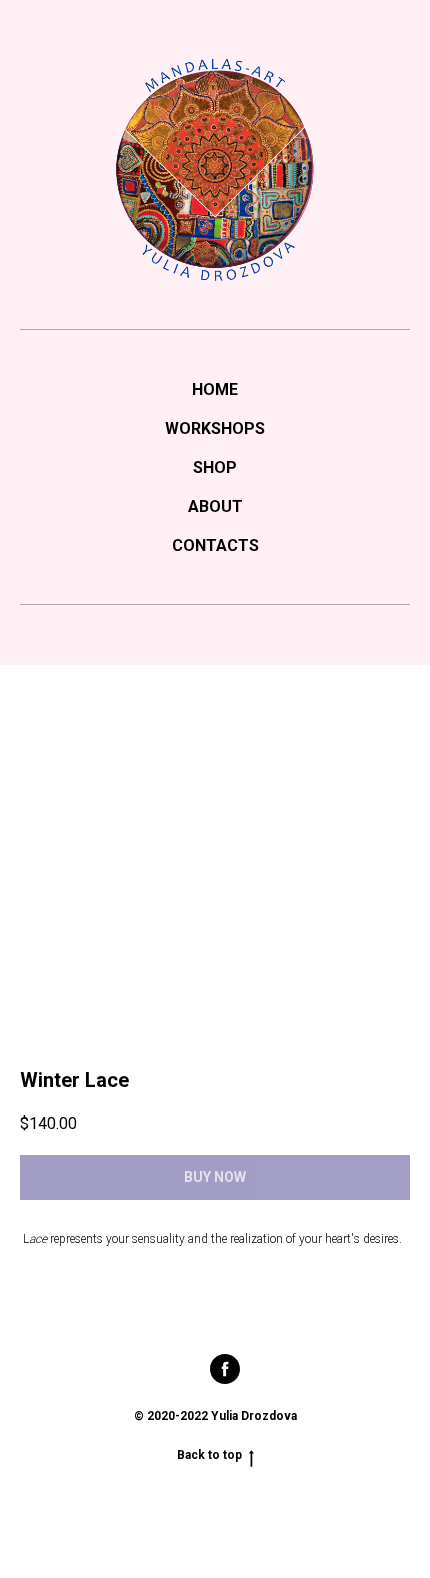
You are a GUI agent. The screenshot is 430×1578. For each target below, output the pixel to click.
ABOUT (215, 506)
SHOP (215, 467)
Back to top (209, 1455)
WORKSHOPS (215, 428)
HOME (215, 389)
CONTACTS (215, 545)
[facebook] (225, 1378)
